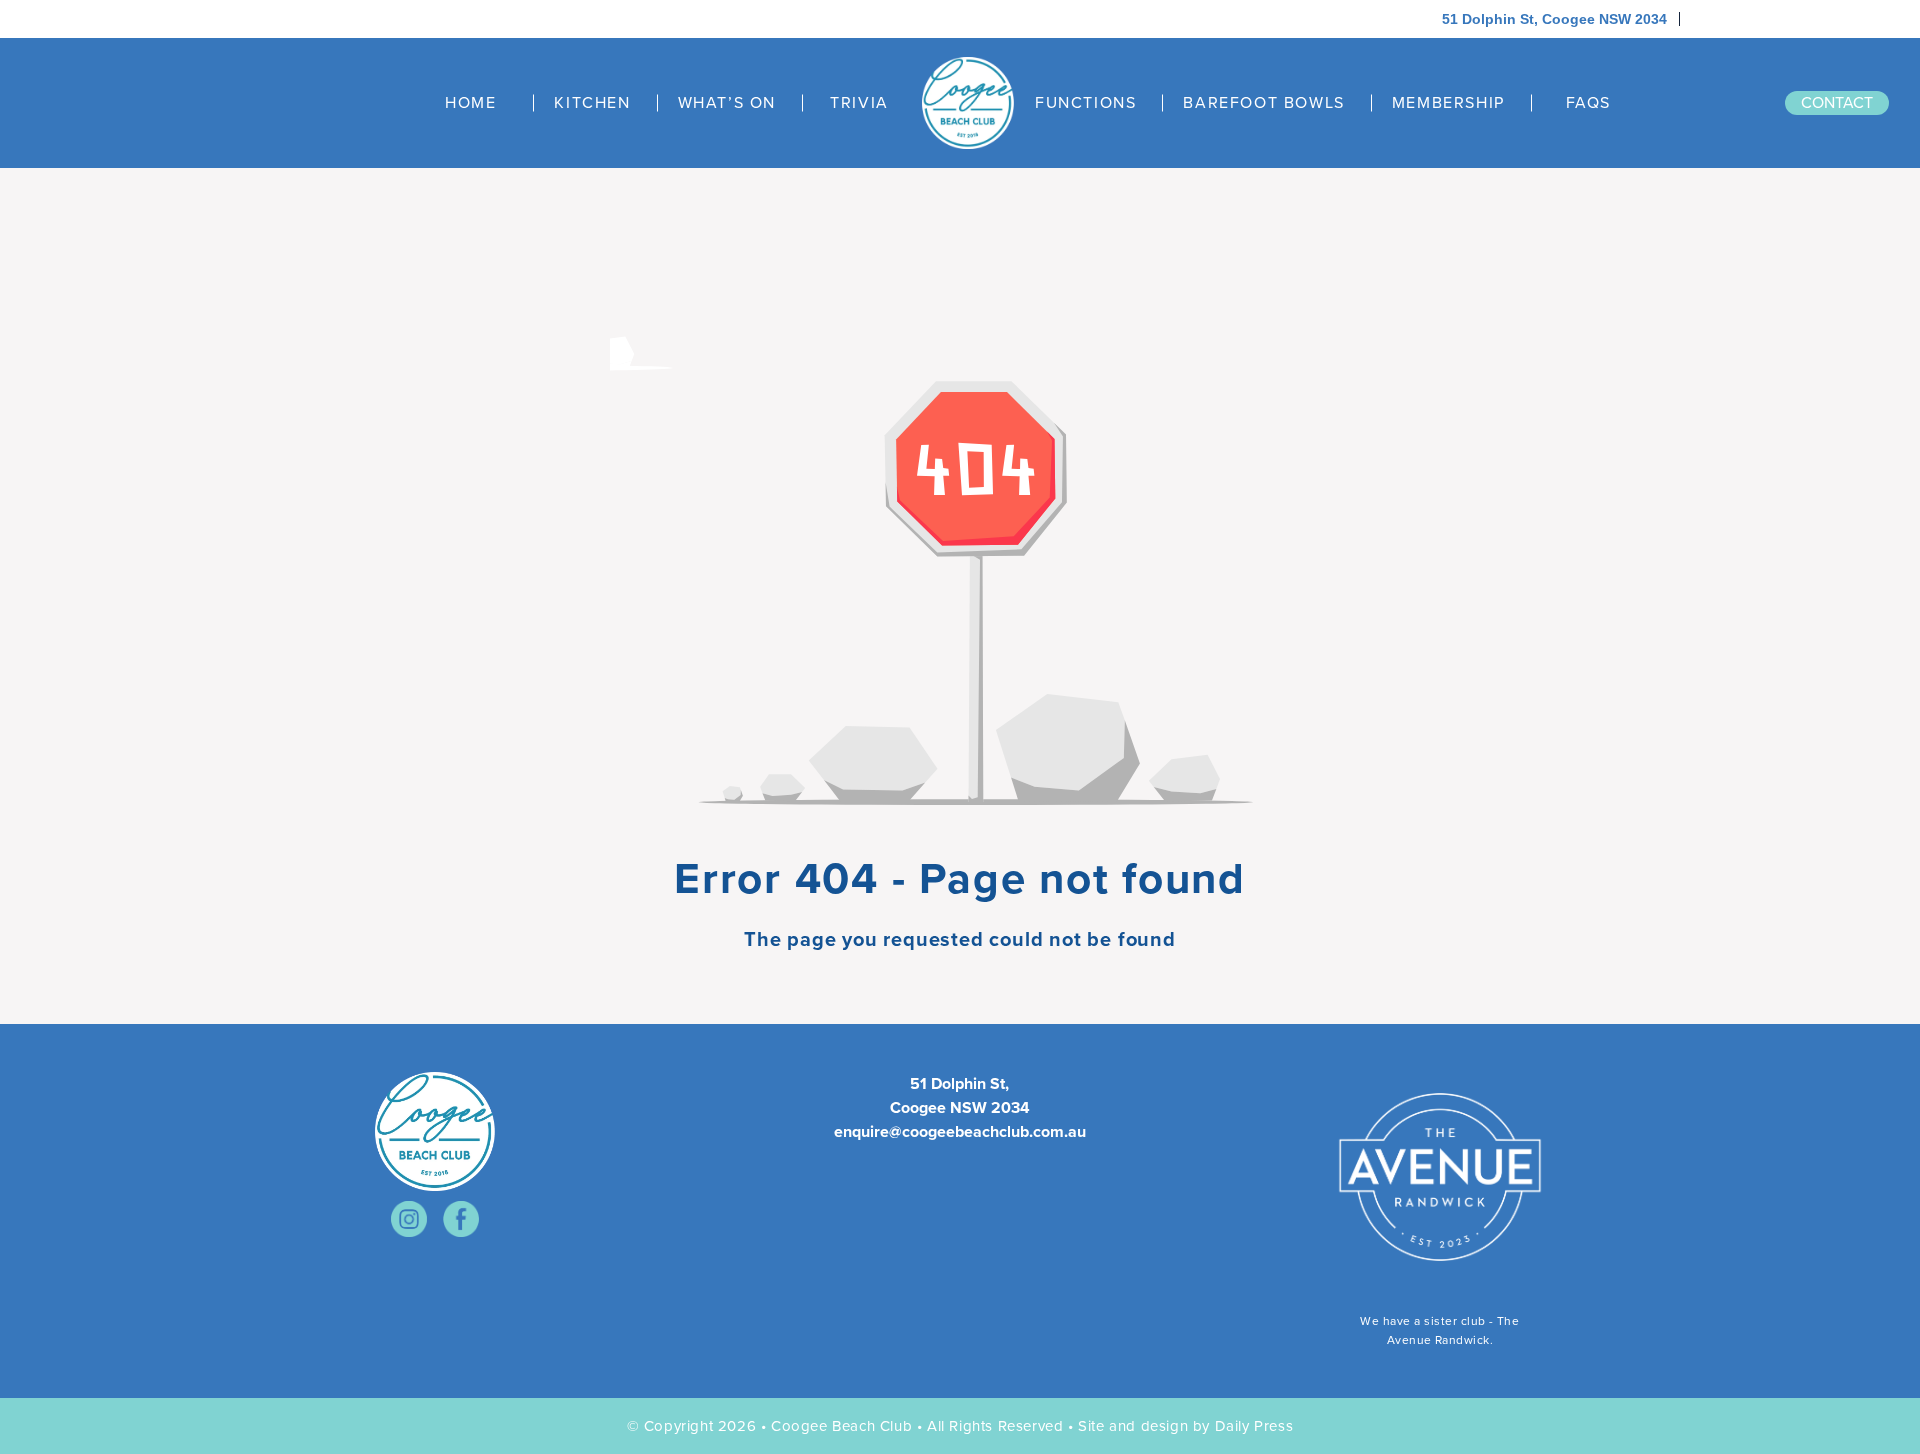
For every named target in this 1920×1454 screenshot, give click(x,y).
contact (1837, 102)
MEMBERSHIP (1448, 103)
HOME (470, 103)
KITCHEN (592, 103)
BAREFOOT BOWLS (1263, 103)
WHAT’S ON (727, 103)
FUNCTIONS (1085, 103)
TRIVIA (859, 103)
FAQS (1588, 103)
